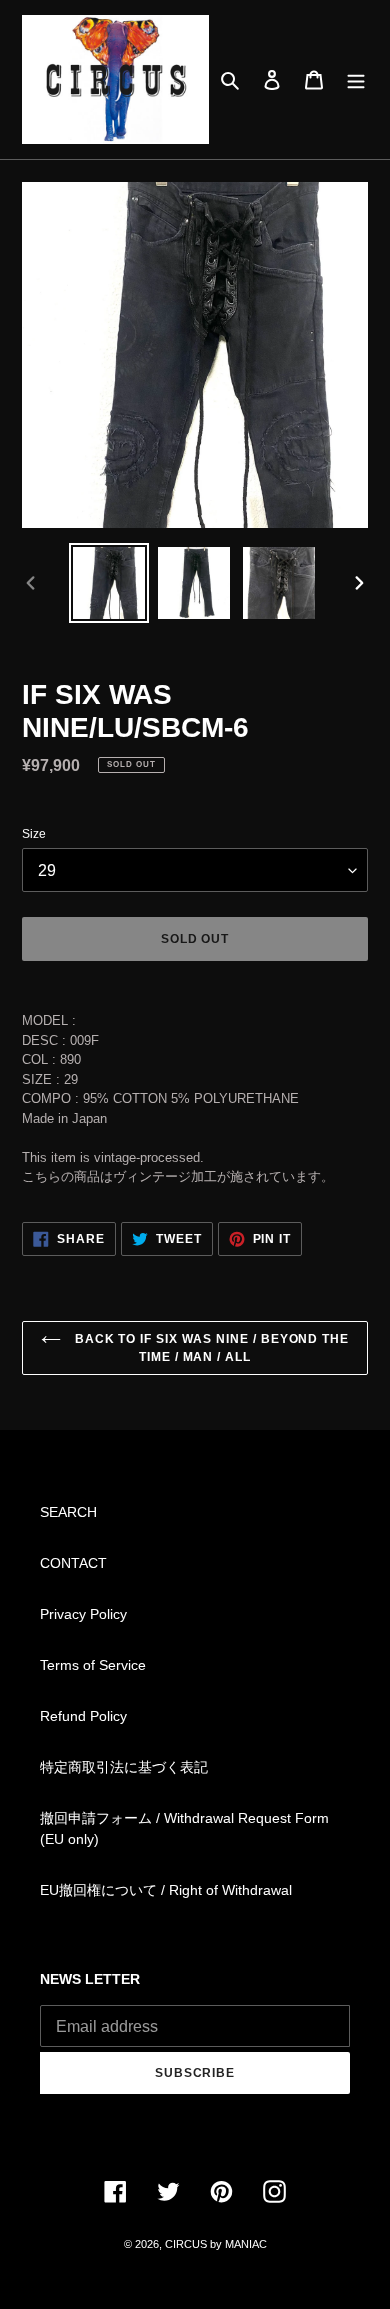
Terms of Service (93, 1665)
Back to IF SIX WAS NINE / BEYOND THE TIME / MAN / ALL (210, 1348)
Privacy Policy (83, 1614)
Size (34, 834)
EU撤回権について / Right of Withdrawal (166, 1890)
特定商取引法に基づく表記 (124, 1767)
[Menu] (356, 79)
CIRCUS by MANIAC (216, 2244)
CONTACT (73, 1563)
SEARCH (68, 1512)
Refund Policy (83, 1716)
